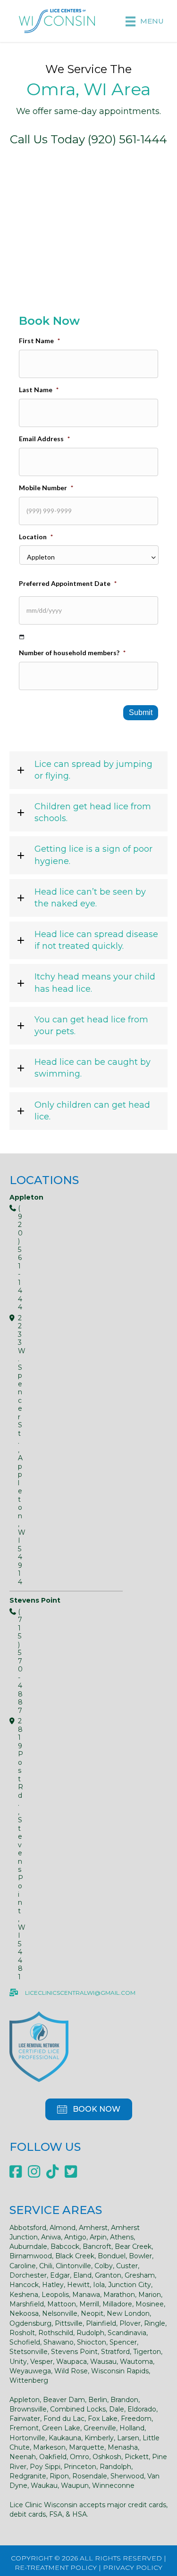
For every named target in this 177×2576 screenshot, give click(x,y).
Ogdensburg (30, 2323)
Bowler (140, 2256)
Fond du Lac (64, 2419)
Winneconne (113, 2485)
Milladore (117, 2304)
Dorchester (28, 2275)
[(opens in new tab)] (39, 2045)
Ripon (59, 2476)
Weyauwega (30, 2371)
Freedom (136, 2419)
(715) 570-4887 (14, 1662)
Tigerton (147, 2352)
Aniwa (51, 2237)
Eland (82, 2275)
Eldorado (142, 2409)
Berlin (98, 2400)
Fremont (24, 2428)
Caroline (23, 2266)
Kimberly (99, 2438)
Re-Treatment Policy (56, 2568)
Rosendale (90, 2476)
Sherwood (127, 2476)
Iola (99, 2285)
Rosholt (22, 2333)
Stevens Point (74, 2352)
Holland (132, 2428)
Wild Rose (71, 2371)
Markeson (49, 2447)
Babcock (65, 2247)
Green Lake (61, 2428)
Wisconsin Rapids (120, 2371)
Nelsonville (60, 2313)
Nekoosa (24, 2313)
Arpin (98, 2237)
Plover (130, 2323)
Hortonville (27, 2438)
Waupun (75, 2485)
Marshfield (27, 2304)
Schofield (25, 2342)
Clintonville (73, 2266)
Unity (18, 2362)
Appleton (25, 2400)
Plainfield (101, 2323)
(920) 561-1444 (14, 1258)
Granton (108, 2275)
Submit (141, 712)
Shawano (59, 2342)
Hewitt (78, 2285)
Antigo (75, 2237)
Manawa (86, 2295)
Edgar (60, 2275)
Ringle (155, 2323)
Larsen (128, 2438)
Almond (63, 2228)
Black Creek (75, 2256)
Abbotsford (28, 2228)
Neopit (92, 2313)
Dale (117, 2409)
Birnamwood (31, 2256)
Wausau (103, 2362)
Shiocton (92, 2342)
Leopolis (55, 2295)
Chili (46, 2266)
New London (128, 2313)
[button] (88, 770)
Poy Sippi (45, 2467)
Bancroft (97, 2247)
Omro (80, 2457)
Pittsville (69, 2323)
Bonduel (112, 2256)
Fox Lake (103, 2419)
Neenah (23, 2457)
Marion (150, 2295)
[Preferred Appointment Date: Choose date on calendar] (22, 637)
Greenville (100, 2428)
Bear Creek (133, 2247)
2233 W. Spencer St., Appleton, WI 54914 (14, 1450)
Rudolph (90, 2333)
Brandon (124, 2400)
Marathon (119, 2295)
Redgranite (28, 2476)
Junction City (130, 2285)
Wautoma (136, 2362)
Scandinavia (127, 2333)
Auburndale (28, 2247)
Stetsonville (29, 2352)
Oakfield (53, 2457)
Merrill (89, 2304)
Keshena (24, 2295)
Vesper (42, 2362)
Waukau (44, 2485)
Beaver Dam (64, 2400)
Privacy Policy (133, 2568)
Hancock (24, 2285)
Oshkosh (107, 2457)
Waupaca (72, 2362)
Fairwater (25, 2419)
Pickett (137, 2457)
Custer (127, 2266)
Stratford (115, 2352)
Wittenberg (29, 2380)
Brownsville (28, 2409)
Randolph (115, 2467)
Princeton (80, 2467)
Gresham (140, 2275)
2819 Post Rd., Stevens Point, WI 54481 (14, 1849)
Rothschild (56, 2333)
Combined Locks (78, 2409)
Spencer (123, 2342)
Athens (122, 2237)
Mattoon (62, 2304)
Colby (104, 2266)
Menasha (123, 2447)
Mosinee (150, 2304)
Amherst (93, 2228)
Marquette (87, 2447)
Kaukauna (65, 2438)
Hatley (53, 2285)
